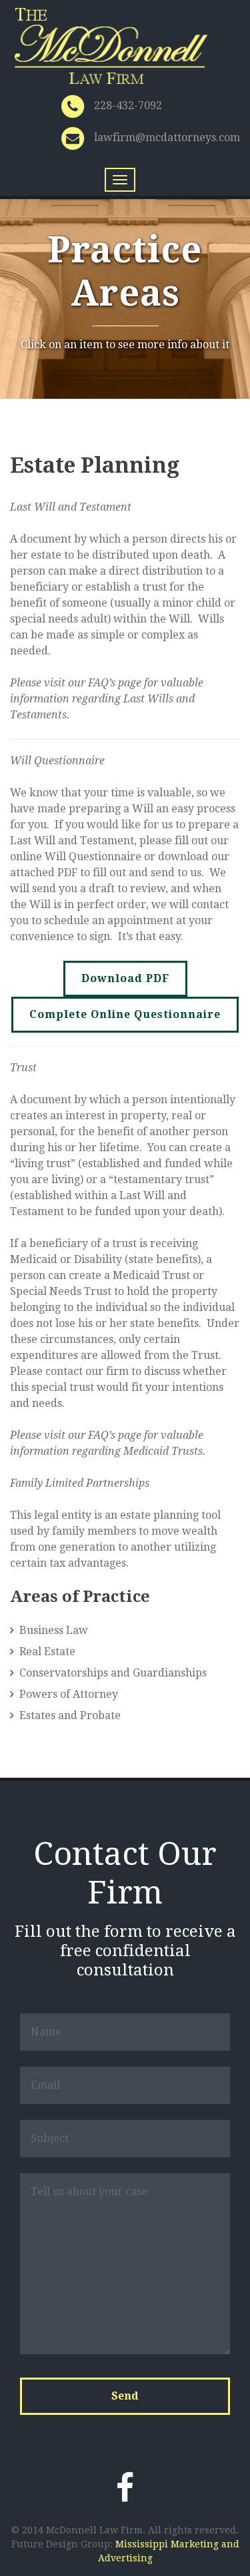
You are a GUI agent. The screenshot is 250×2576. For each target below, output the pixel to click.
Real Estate (47, 1652)
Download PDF (125, 978)
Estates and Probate (70, 1715)
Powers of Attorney (69, 1694)
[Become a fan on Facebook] (125, 2488)
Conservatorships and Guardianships (113, 1673)
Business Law (54, 1630)
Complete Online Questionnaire (125, 1014)
